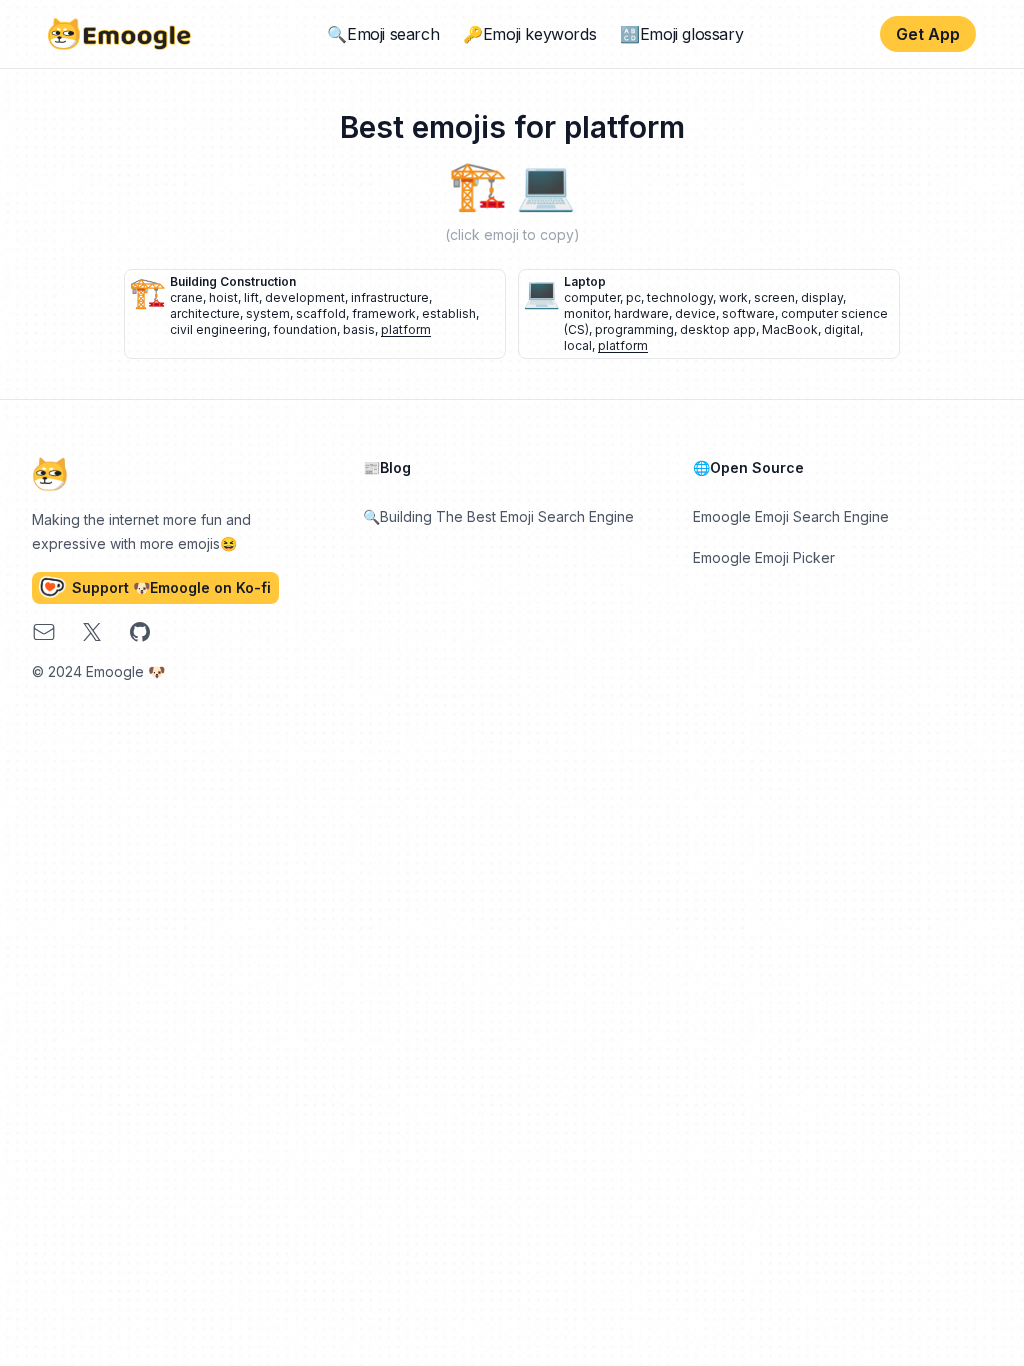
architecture (205, 313)
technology (680, 297)
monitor (586, 313)
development (305, 297)
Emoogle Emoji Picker (764, 557)
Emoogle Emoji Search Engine (791, 516)
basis (359, 329)
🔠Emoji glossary (681, 34)
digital (842, 329)
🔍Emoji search (383, 34)
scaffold (321, 313)
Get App (928, 34)
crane (186, 297)
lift (251, 297)
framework (384, 313)
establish (449, 313)
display (822, 297)
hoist (223, 297)
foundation (305, 329)
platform (406, 329)
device (695, 313)
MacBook (790, 329)
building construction (233, 281)
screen (774, 297)
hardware (641, 313)
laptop (585, 281)
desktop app (718, 329)
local (578, 345)
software (748, 313)
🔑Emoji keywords (529, 34)
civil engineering (218, 329)
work (733, 297)
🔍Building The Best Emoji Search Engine (498, 516)
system (268, 313)
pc (633, 297)
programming (634, 329)
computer (592, 297)
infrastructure (390, 297)
